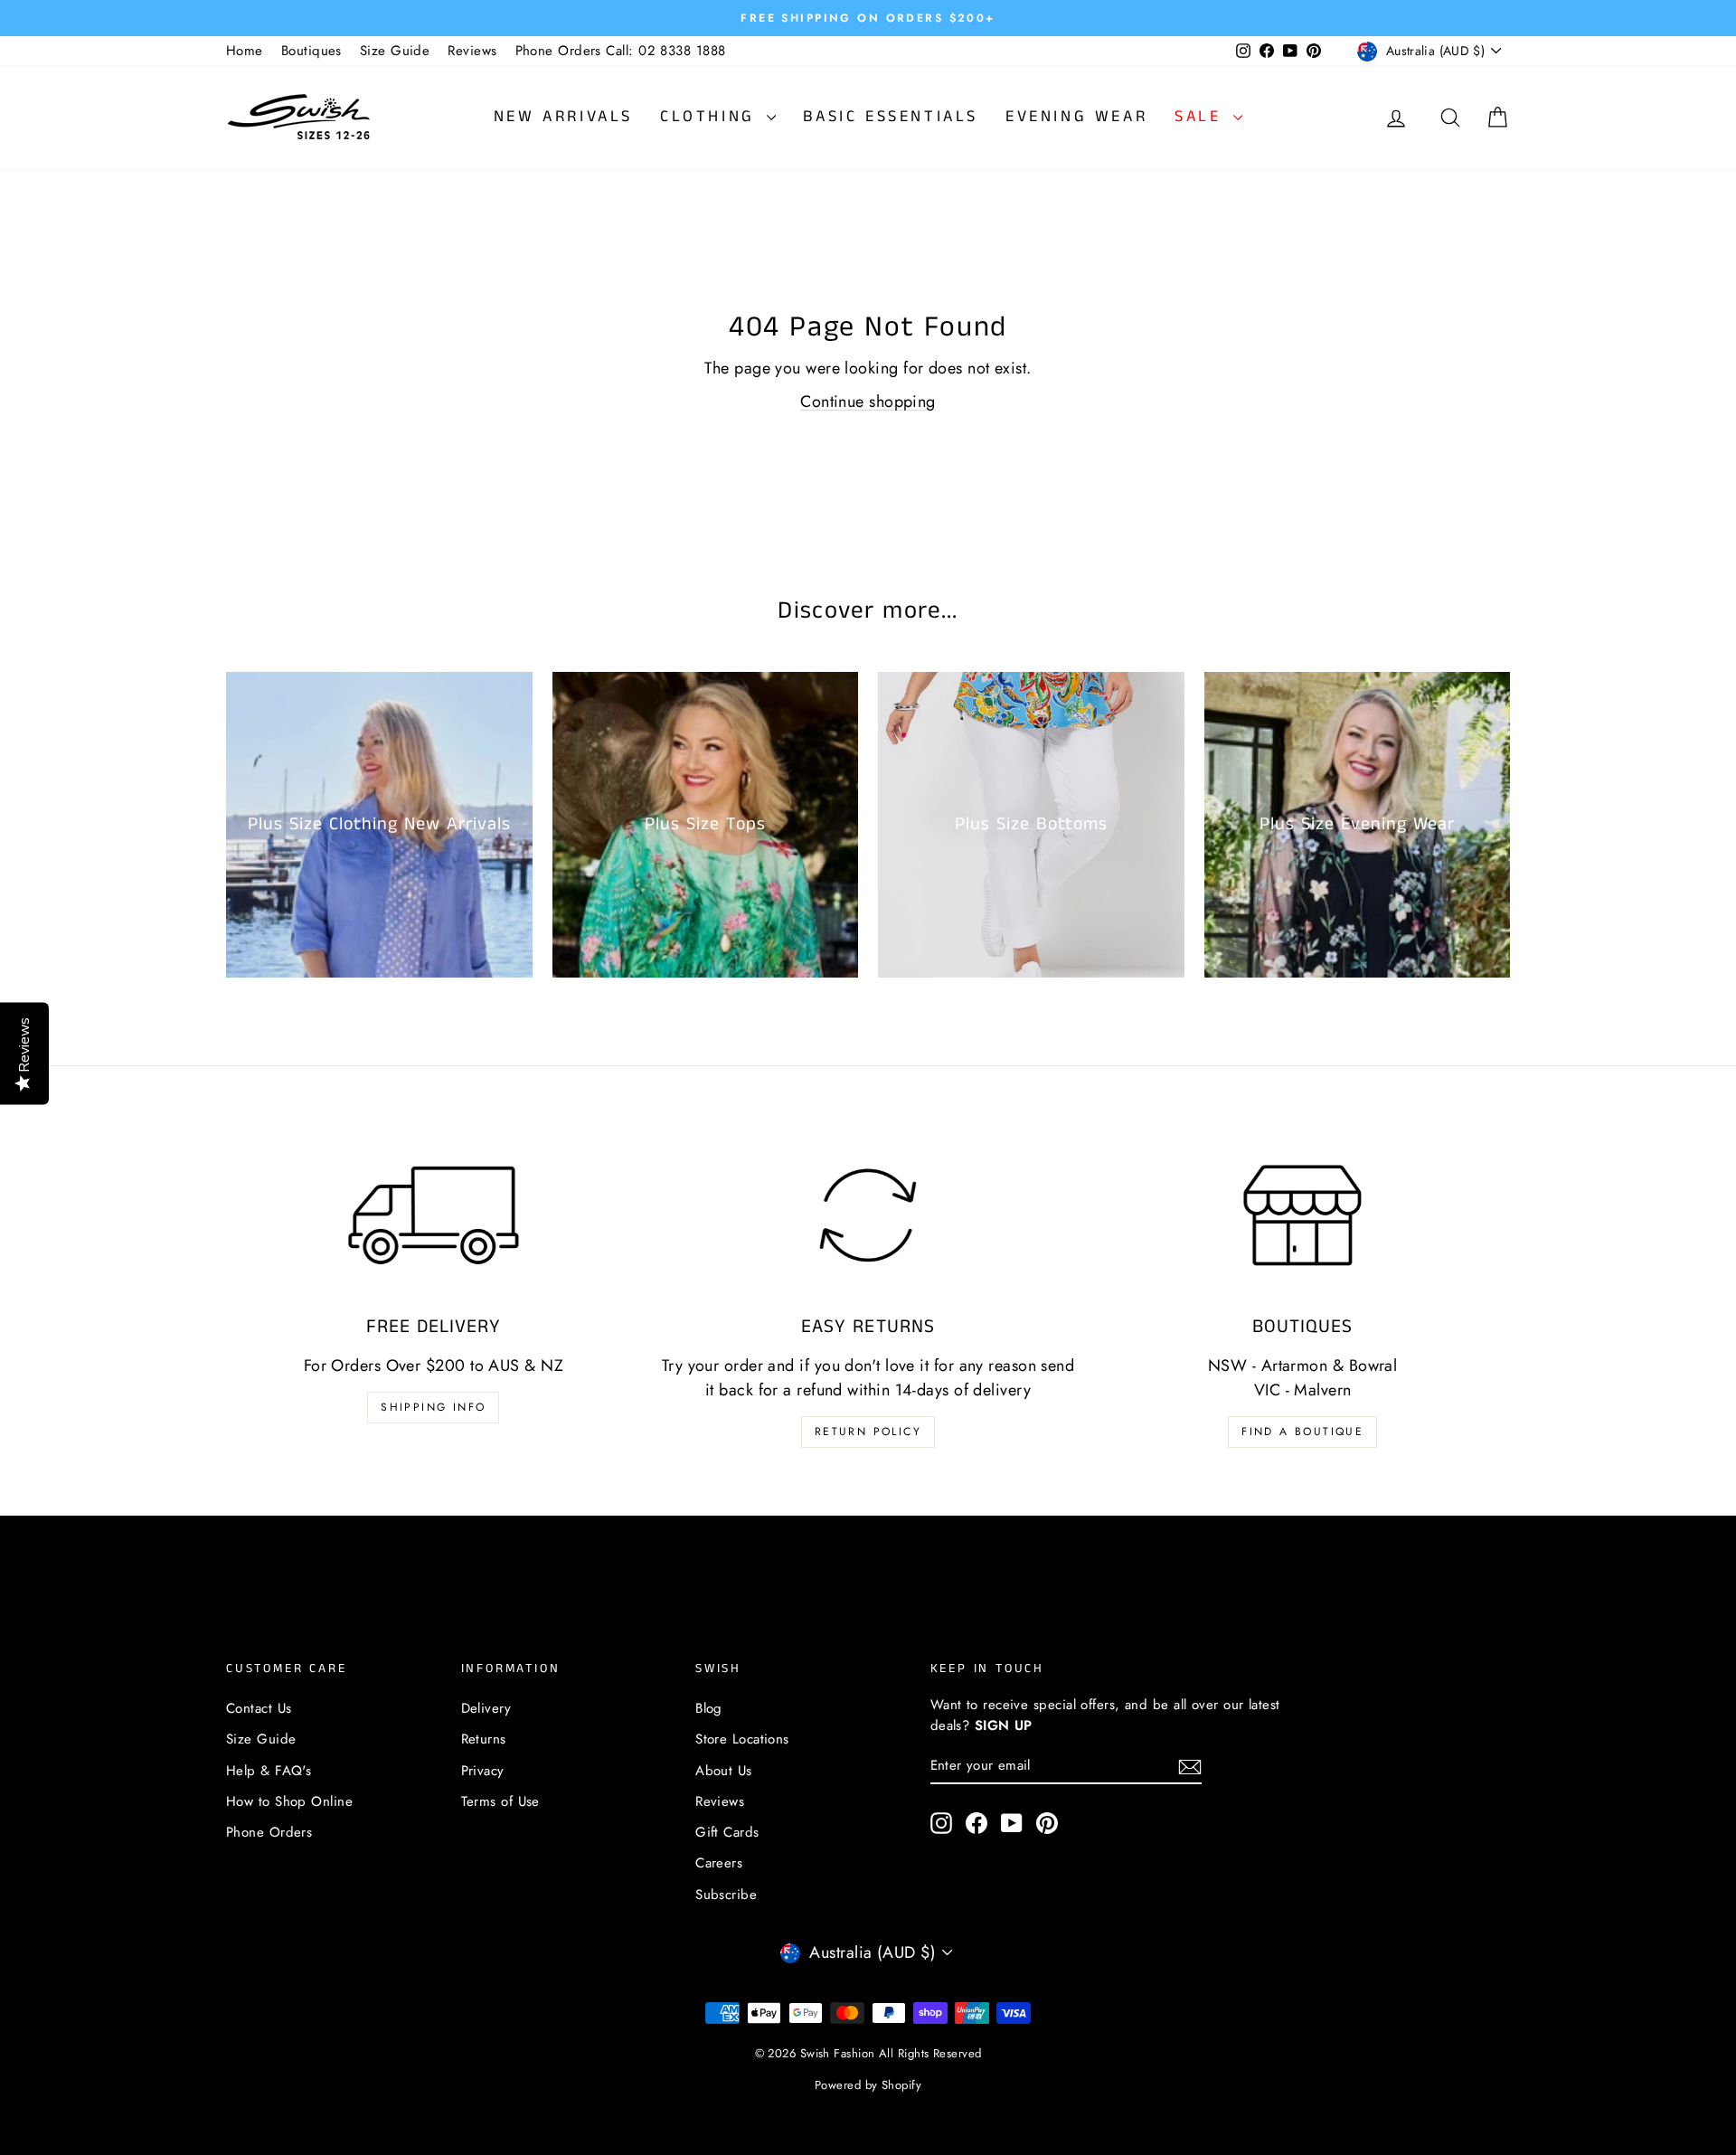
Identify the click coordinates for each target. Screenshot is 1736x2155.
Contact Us (259, 1708)
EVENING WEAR (1076, 117)
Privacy (483, 1771)
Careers (719, 1863)
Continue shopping (868, 402)
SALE (1202, 117)
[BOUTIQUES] (1302, 1215)
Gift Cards (727, 1832)
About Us (724, 1771)
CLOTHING (711, 117)
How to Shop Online (289, 1801)
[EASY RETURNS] (868, 1215)
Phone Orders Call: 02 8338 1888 (621, 51)
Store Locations (742, 1739)
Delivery (486, 1708)
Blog (709, 1708)
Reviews (472, 51)
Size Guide (395, 51)
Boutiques (311, 51)
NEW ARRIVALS (563, 117)
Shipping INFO (433, 1407)
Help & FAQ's (269, 1771)
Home (245, 51)
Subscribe (726, 1895)
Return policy (868, 1432)
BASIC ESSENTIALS (891, 117)
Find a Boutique (1302, 1432)
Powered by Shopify (868, 2085)
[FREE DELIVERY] (434, 1215)
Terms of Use (500, 1801)
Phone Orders (269, 1832)
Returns (484, 1739)
